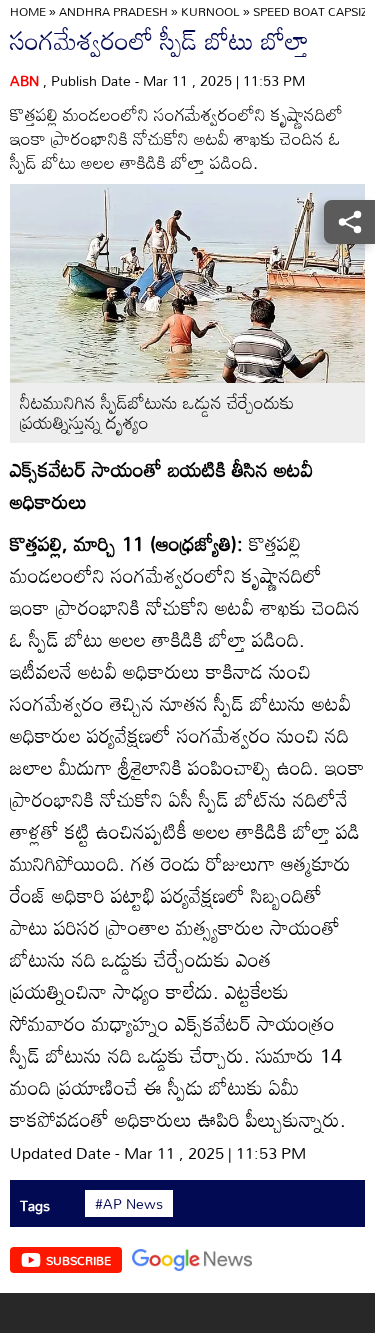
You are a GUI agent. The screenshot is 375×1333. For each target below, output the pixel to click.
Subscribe (78, 1260)
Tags (35, 1205)
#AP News (129, 1204)
